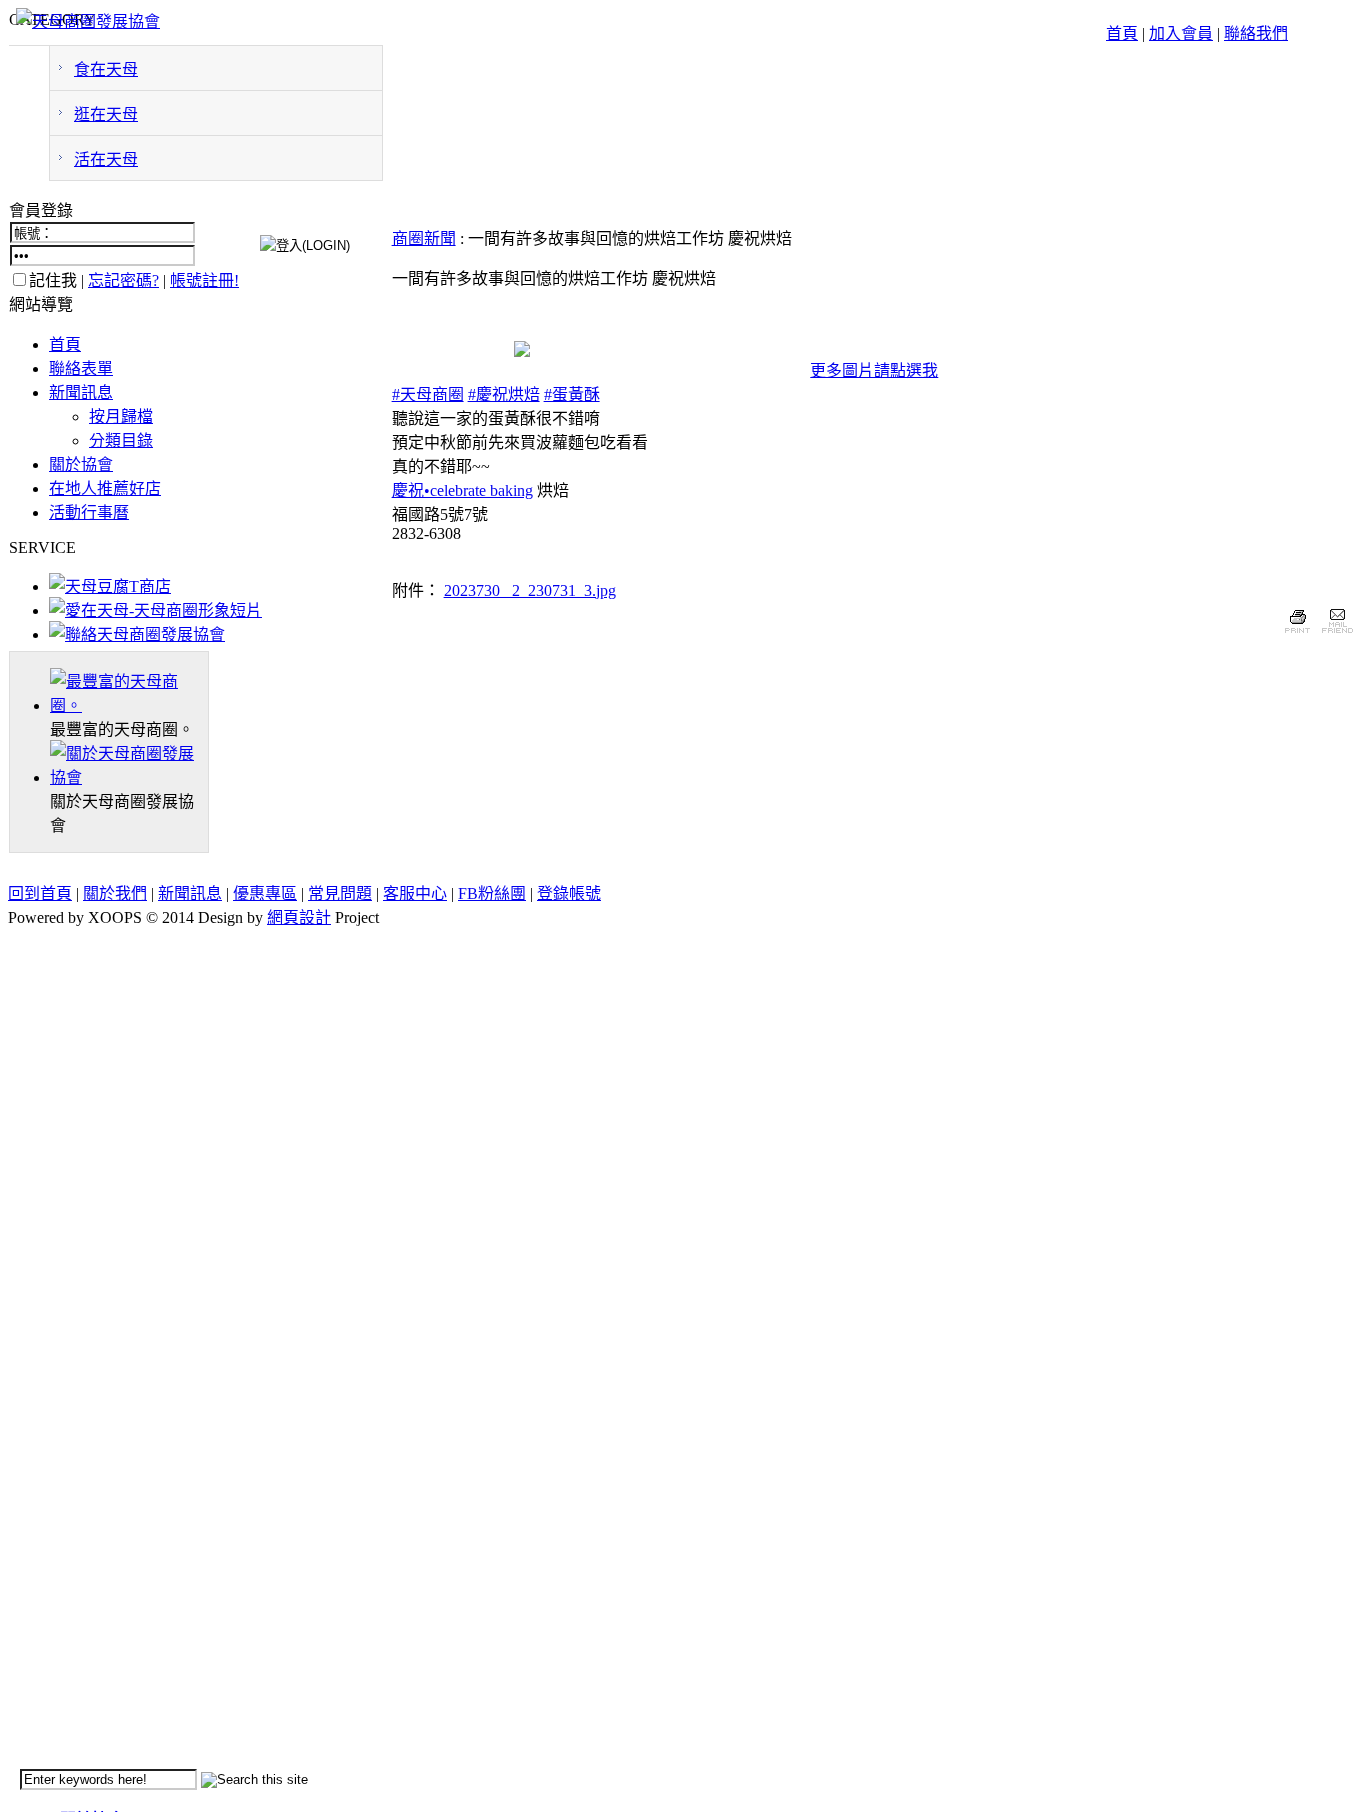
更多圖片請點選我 (874, 370)
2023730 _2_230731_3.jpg (530, 590)
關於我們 (115, 893)
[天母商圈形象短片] (155, 610)
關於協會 (81, 464)
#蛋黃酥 (572, 394)
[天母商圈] (129, 705)
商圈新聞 (424, 238)
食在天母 (106, 69)
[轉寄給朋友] (1336, 635)
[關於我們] (129, 777)
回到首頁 (40, 893)
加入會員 (1181, 33)
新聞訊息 (81, 392)
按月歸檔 (121, 416)
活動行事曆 (89, 512)
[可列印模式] (1297, 635)
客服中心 (415, 893)
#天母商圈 (428, 394)
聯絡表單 (81, 368)
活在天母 (106, 159)
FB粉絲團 (492, 893)
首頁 (1122, 33)
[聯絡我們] (137, 634)
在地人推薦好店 (105, 488)
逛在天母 (106, 114)
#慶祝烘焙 (504, 394)
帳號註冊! (204, 280)
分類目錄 (121, 440)
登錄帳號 (569, 893)
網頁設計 (299, 917)
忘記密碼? (123, 280)
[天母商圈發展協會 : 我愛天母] (88, 21)
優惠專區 (265, 893)
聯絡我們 (1256, 33)
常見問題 (340, 893)
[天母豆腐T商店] (110, 586)
